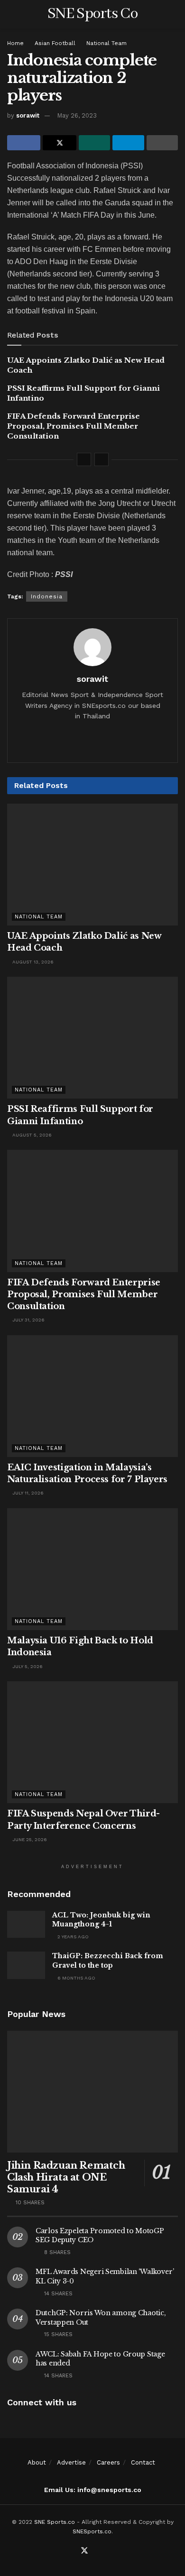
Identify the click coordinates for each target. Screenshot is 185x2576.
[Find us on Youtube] (96, 2551)
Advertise (71, 2462)
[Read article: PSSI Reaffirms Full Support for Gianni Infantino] (92, 1038)
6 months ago (76, 1978)
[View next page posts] (102, 459)
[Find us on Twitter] (84, 2551)
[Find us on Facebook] (73, 2551)
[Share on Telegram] (128, 143)
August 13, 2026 (32, 962)
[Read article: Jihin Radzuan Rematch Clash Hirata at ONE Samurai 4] (92, 2092)
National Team (106, 43)
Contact (143, 2462)
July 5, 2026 (27, 1666)
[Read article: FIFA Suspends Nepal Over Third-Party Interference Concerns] (92, 1742)
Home (15, 43)
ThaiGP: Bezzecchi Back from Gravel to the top (108, 1961)
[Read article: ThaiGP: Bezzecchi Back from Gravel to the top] (26, 1965)
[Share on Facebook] (24, 143)
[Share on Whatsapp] (94, 143)
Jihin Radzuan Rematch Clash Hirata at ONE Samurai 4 (66, 2177)
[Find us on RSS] (107, 2551)
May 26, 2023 (77, 115)
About (37, 2462)
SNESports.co (92, 2531)
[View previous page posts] (84, 459)
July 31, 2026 (28, 1320)
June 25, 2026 (29, 1839)
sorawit (28, 115)
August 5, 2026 (31, 1135)
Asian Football (55, 43)
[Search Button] (174, 14)
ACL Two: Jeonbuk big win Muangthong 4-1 (101, 1920)
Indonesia (47, 596)
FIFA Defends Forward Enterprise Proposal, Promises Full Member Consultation (74, 426)
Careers (108, 2462)
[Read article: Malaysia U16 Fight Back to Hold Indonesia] (92, 1569)
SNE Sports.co (55, 2522)
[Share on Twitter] (59, 143)
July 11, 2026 (27, 1493)
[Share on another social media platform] (162, 143)
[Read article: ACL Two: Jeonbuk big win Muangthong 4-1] (26, 1924)
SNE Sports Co (92, 14)
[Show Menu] (11, 14)
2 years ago (72, 1937)
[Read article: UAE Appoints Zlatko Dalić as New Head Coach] (92, 865)
